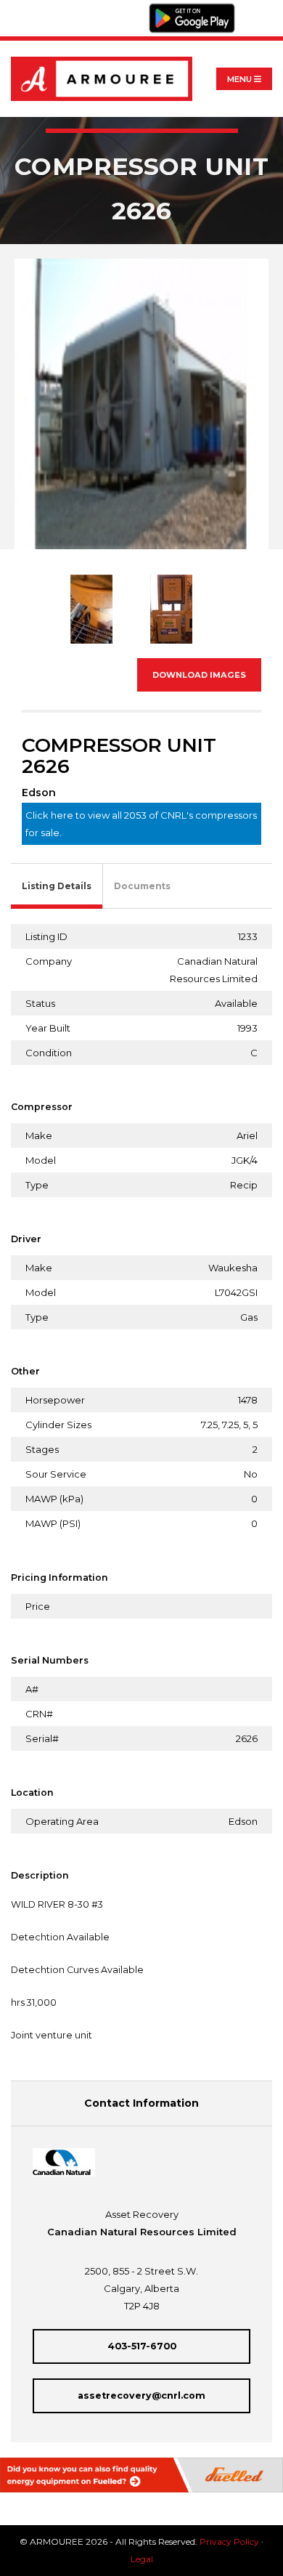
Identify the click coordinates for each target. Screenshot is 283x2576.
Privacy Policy (229, 2541)
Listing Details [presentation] (57, 886)
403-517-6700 (142, 2346)
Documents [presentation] (142, 886)
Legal (142, 2559)
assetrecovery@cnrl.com (141, 2395)
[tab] (57, 887)
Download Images (199, 675)
